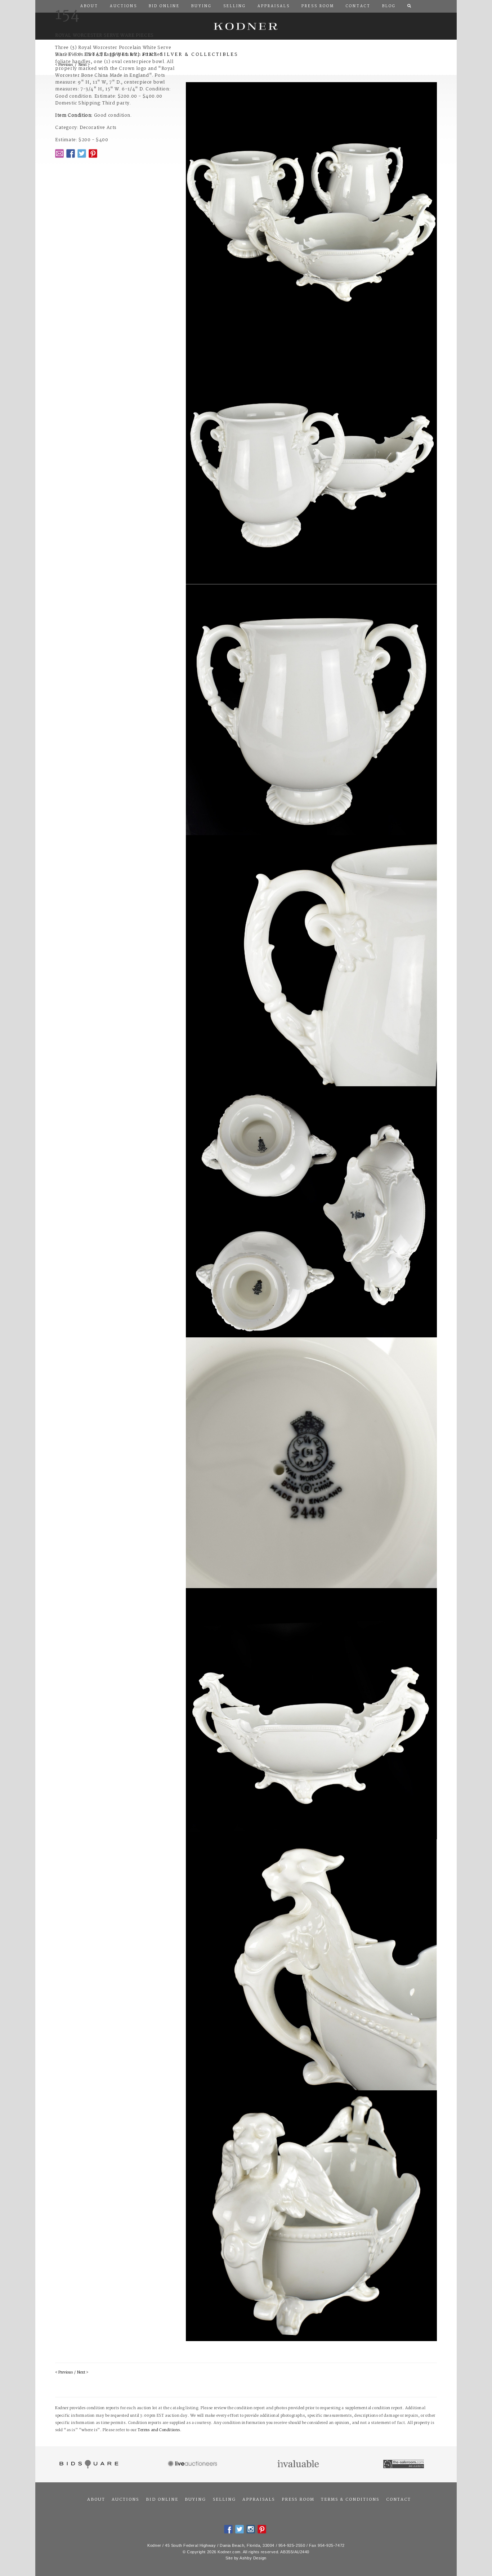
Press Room (298, 2500)
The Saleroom (404, 2464)
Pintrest (93, 153)
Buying (195, 2500)
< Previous (64, 2373)
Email (59, 153)
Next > (83, 2373)
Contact (399, 2500)
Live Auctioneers (194, 2464)
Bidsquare (88, 2464)
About (96, 2500)
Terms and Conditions (159, 2430)
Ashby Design (253, 2558)
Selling (224, 2500)
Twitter (82, 153)
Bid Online (162, 2500)
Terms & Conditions (350, 2500)
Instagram (251, 2529)
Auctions (125, 2500)
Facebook (71, 153)
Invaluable (299, 2464)
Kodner (246, 26)
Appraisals (259, 2500)
